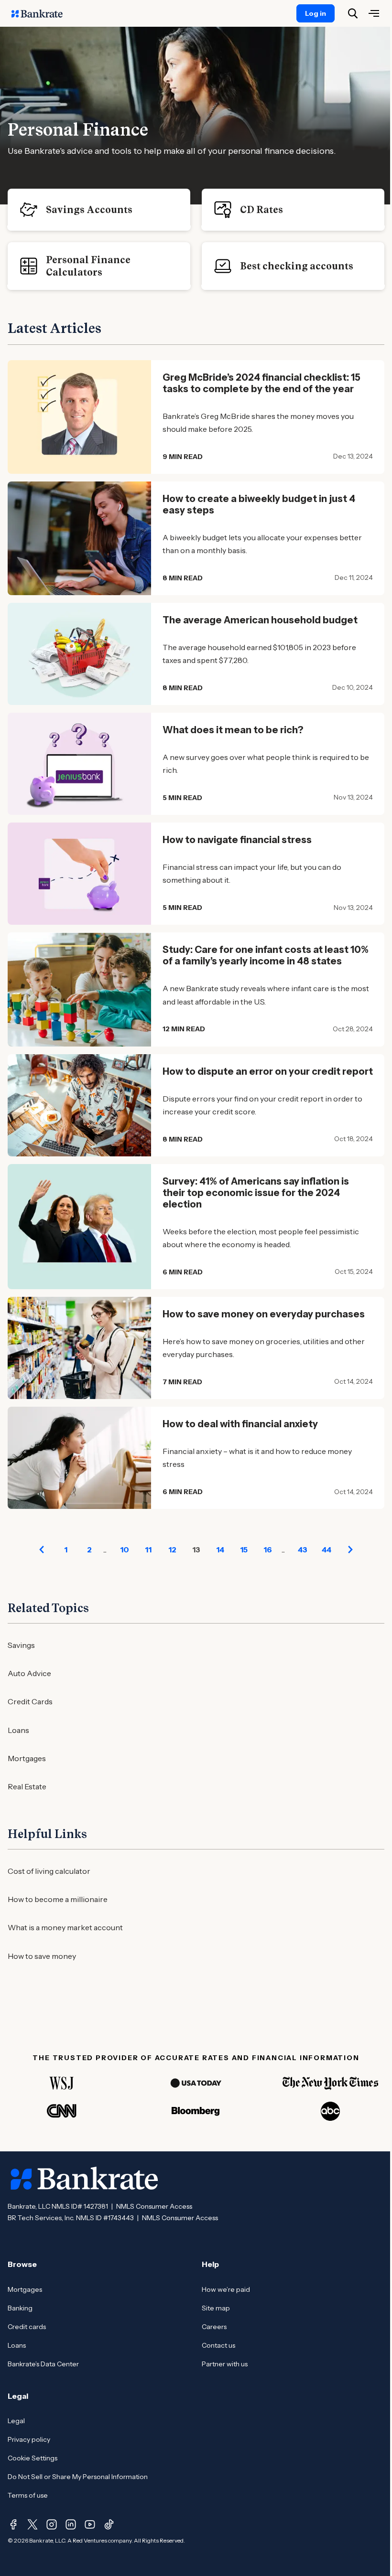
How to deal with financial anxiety (240, 1424)
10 (125, 1550)
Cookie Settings (33, 2458)
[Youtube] (90, 2524)
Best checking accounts (297, 266)
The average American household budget (260, 620)
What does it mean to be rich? (233, 730)
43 (303, 1550)
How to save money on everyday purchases (264, 1314)
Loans (18, 1730)
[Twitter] (33, 2524)
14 (220, 1550)
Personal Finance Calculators (88, 266)
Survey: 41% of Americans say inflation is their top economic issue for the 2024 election (256, 1193)
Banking (20, 2308)
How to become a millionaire (58, 1899)
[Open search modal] (353, 13)
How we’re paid (226, 2289)
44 (327, 1550)
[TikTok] (109, 2524)
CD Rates (261, 210)
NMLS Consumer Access (154, 2206)
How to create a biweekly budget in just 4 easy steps (259, 504)
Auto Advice (29, 1673)
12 (172, 1550)
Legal (16, 2421)
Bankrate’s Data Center (43, 2364)
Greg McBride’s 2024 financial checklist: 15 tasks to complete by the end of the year (261, 383)
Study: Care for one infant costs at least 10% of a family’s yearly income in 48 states (266, 955)
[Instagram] (52, 2524)
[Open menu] (374, 13)
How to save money (42, 1956)
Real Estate (27, 1786)
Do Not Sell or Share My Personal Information (78, 2477)
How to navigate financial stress (237, 840)
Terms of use (28, 2495)
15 (244, 1550)
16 (268, 1550)
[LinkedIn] (71, 2524)
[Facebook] (13, 2524)
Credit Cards (30, 1701)
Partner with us (225, 2364)
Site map (216, 2308)
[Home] (42, 13)
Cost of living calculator (49, 1871)
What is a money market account (65, 1927)
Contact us (218, 2345)
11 (148, 1550)
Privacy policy (29, 2439)
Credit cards (27, 2327)
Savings (21, 1645)
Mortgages (27, 1758)
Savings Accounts (89, 210)
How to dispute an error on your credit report (268, 1071)
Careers (214, 2327)
